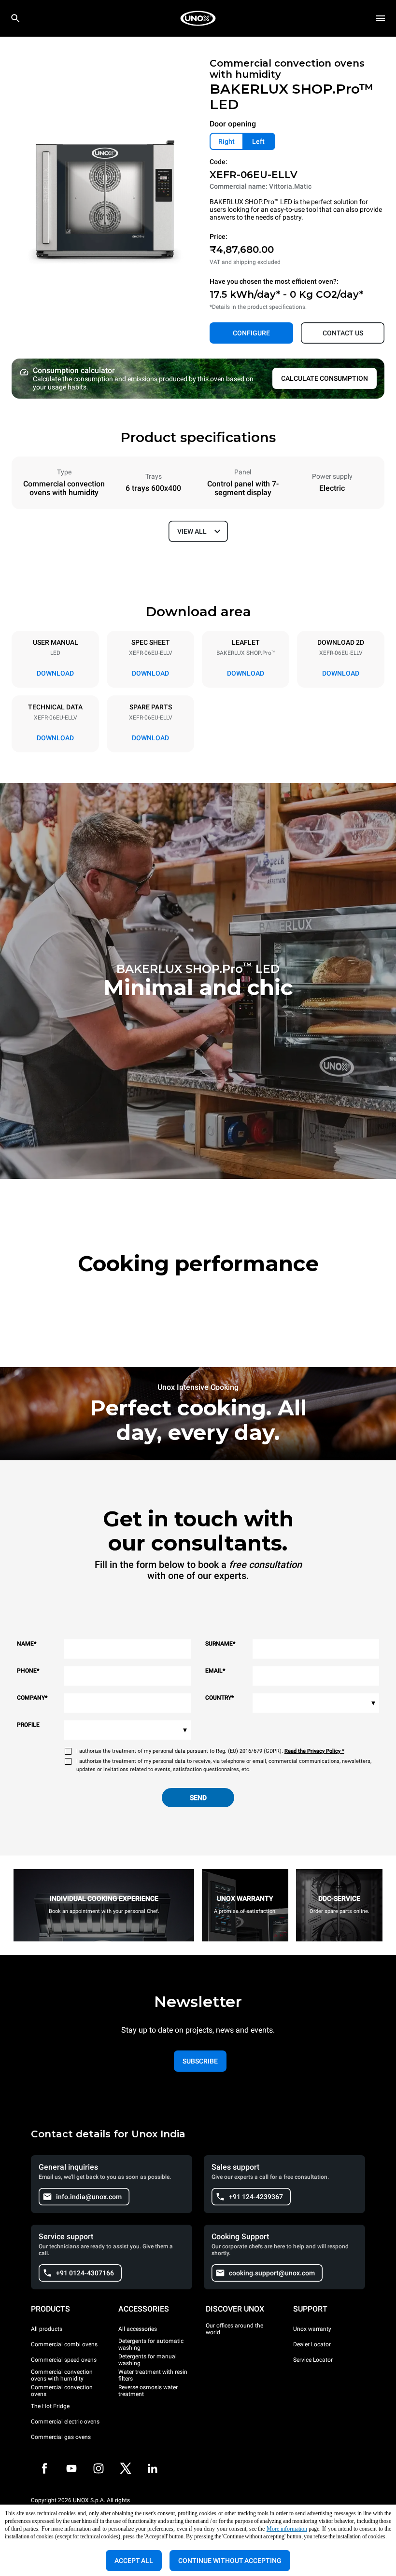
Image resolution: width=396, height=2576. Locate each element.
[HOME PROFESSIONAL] (198, 18)
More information (287, 2529)
